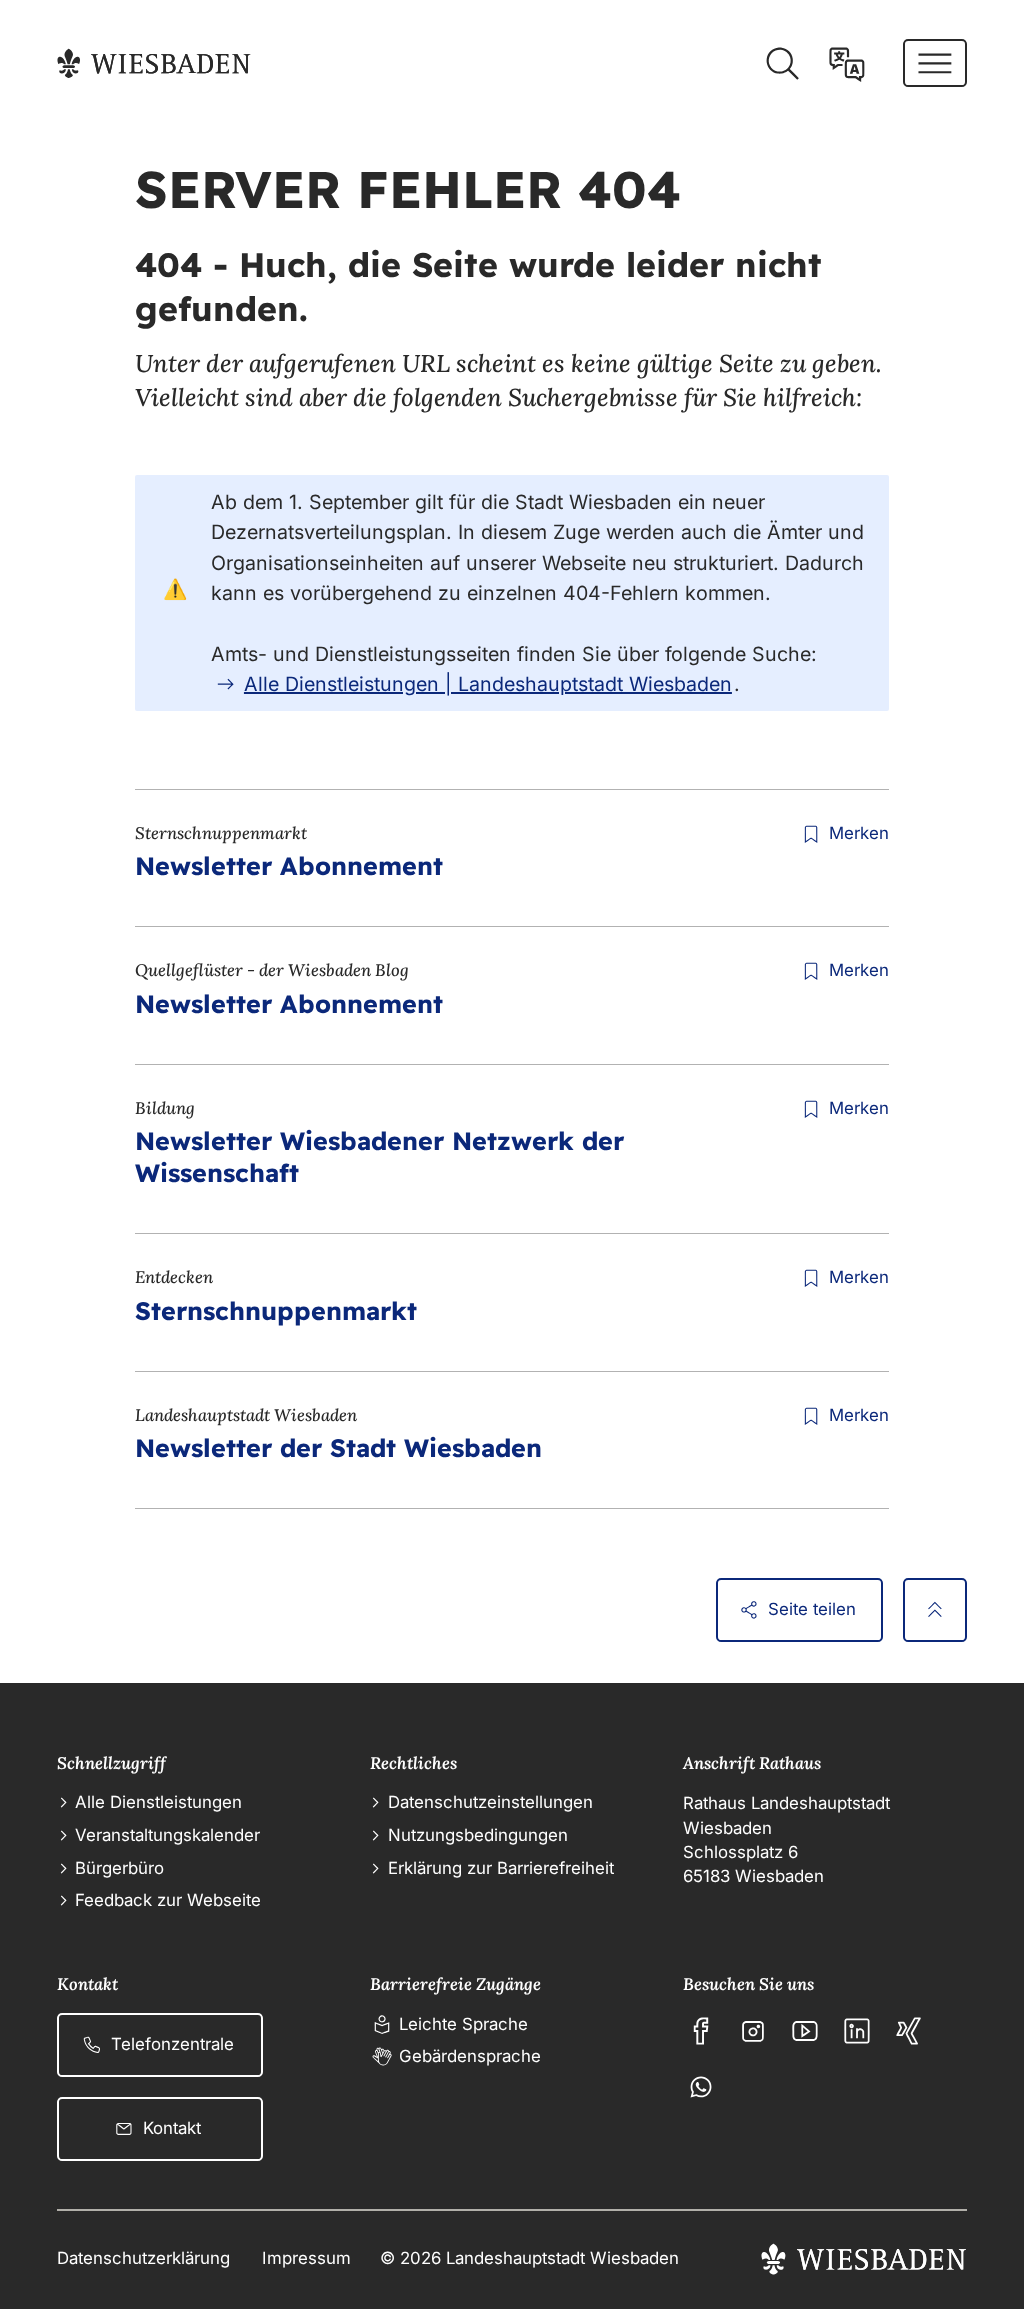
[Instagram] (753, 2031)
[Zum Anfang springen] (935, 1610)
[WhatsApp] (701, 2087)
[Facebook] (701, 2031)
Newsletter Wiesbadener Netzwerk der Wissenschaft (379, 1156)
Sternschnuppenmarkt (276, 1310)
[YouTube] (805, 2031)
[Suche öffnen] (782, 64)
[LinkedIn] (857, 2031)
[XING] (909, 2031)
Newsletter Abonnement (289, 865)
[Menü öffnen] (935, 63)
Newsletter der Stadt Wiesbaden (338, 1447)
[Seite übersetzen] (847, 64)
